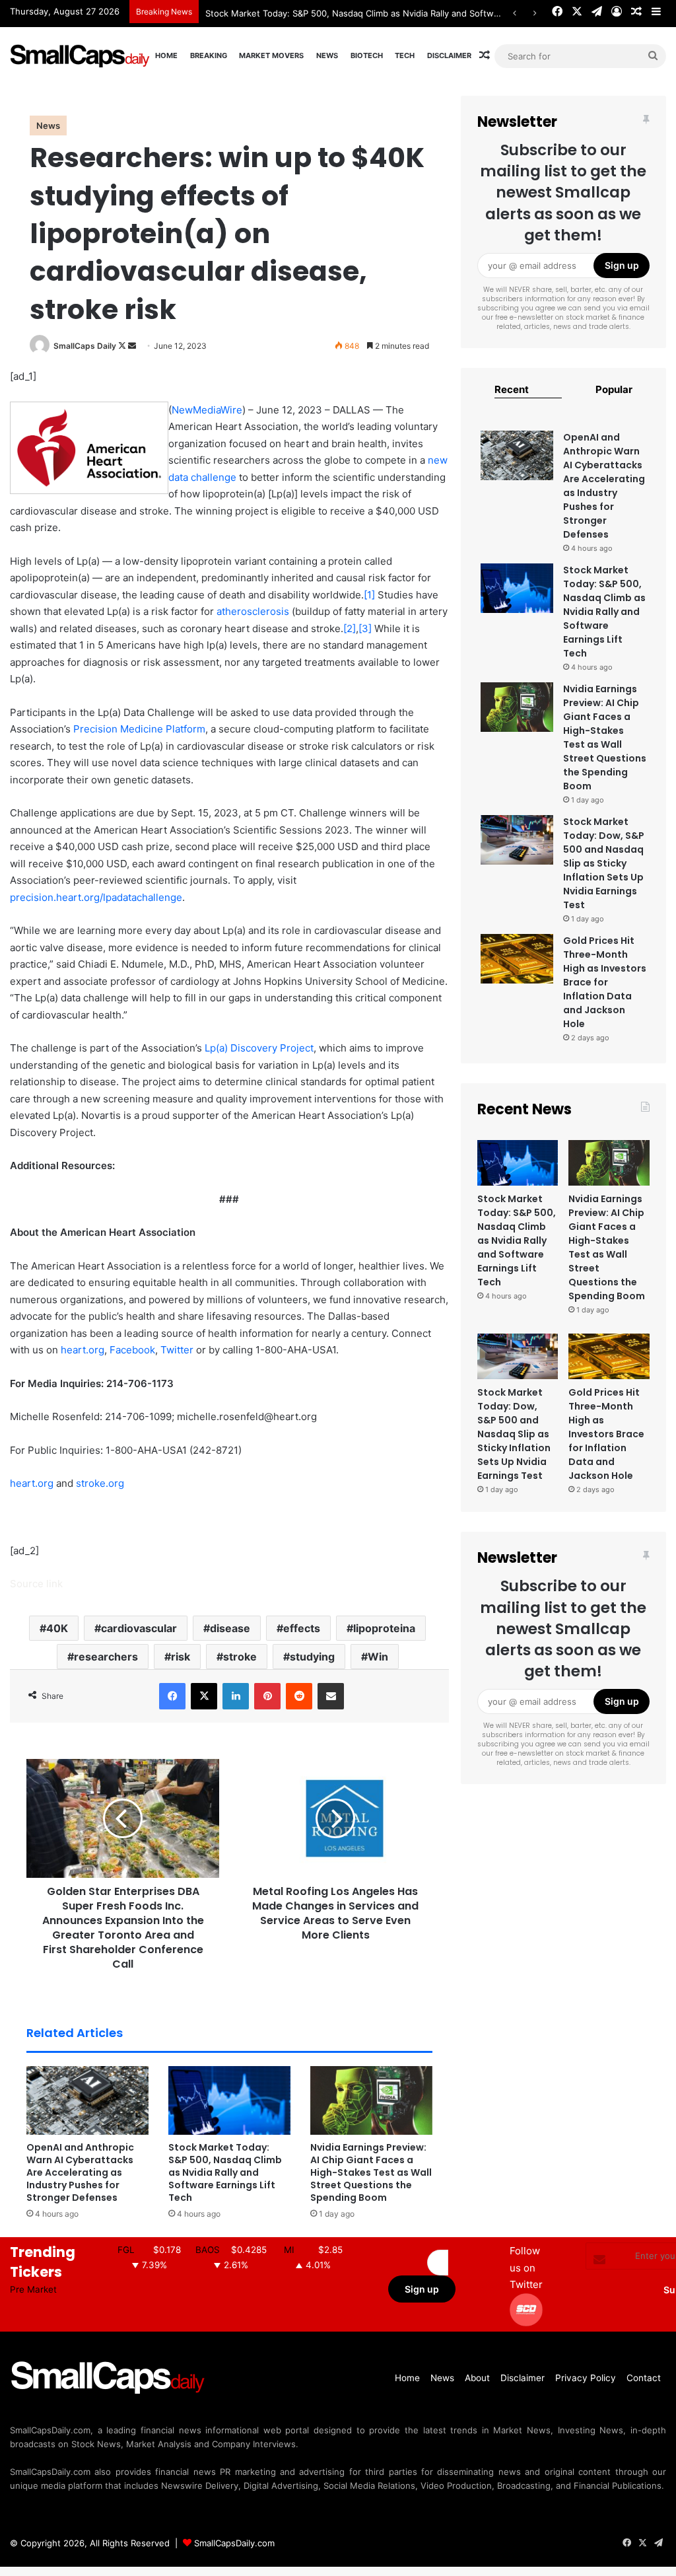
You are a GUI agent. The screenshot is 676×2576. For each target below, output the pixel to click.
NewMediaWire (207, 410)
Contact (644, 2378)
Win (378, 1657)
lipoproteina (384, 1628)
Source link (36, 1584)
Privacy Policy (586, 2378)
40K (57, 1628)
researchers (106, 1657)
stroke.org (100, 1483)
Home (166, 55)
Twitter (177, 1350)
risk (181, 1657)
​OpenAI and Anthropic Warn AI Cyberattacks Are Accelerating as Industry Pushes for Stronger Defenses (80, 2172)
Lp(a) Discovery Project (259, 1048)
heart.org (83, 1350)
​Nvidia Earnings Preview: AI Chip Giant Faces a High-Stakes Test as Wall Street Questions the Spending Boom (371, 2172)
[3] (365, 628)
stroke (240, 1657)
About (477, 2378)
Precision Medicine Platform (139, 729)
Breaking (209, 55)
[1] (369, 595)
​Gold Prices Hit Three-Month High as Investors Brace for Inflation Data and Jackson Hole (605, 982)
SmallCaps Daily (85, 346)
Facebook (132, 1350)
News (327, 55)
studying (312, 1657)
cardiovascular (139, 1628)
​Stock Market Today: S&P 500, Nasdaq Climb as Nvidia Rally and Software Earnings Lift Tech (225, 2172)
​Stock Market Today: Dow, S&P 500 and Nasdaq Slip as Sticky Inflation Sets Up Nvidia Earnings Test (604, 863)
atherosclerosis (253, 611)
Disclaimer (449, 55)
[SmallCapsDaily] (81, 56)
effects (302, 1628)
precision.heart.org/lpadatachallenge (96, 897)
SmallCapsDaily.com (234, 2543)
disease (230, 1628)
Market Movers (271, 55)
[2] (350, 628)
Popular (614, 389)
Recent (512, 389)
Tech (405, 55)
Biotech (367, 55)
